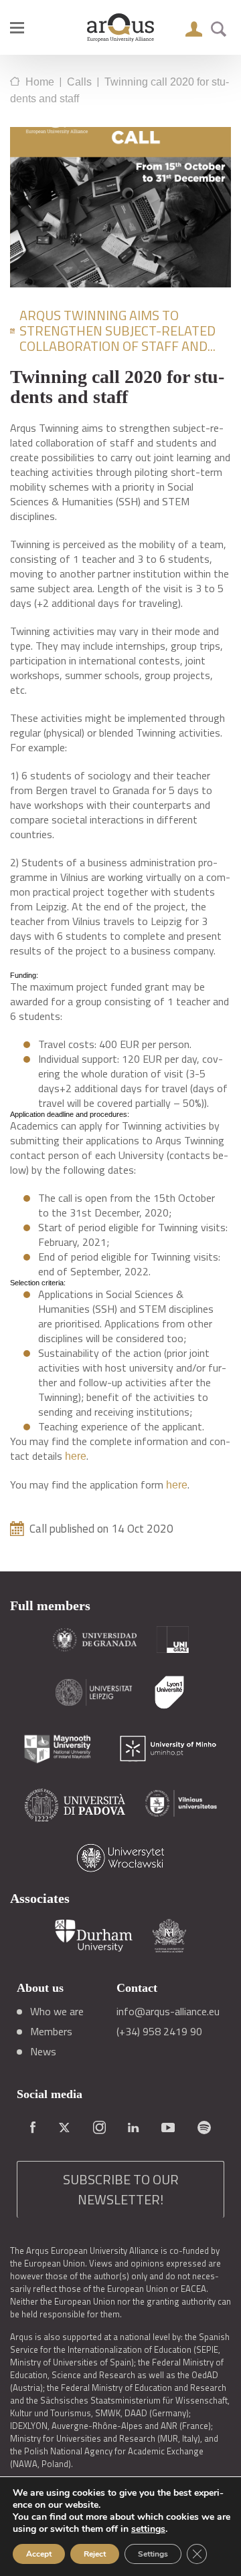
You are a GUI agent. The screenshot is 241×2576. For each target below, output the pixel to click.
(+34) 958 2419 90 (159, 2031)
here (76, 1456)
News (43, 2051)
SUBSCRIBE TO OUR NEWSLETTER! (121, 2189)
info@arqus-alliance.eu (168, 2011)
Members (51, 2031)
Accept (39, 2554)
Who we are (57, 2011)
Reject (95, 2554)
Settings (153, 2554)
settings (148, 2529)
